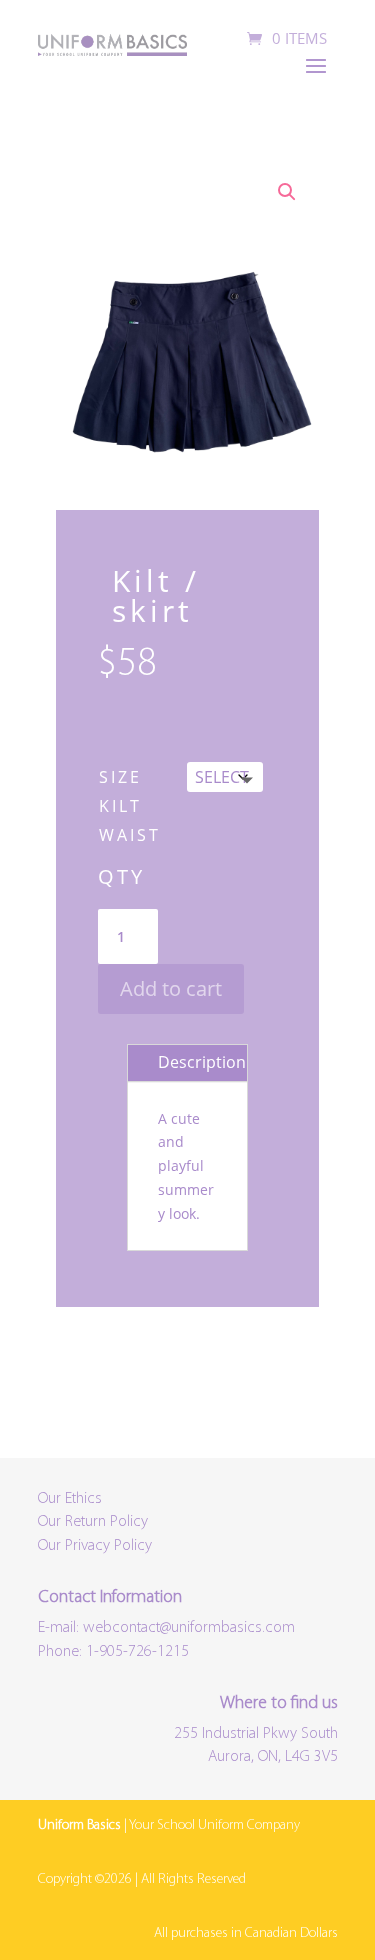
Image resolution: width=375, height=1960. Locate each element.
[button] (287, 192)
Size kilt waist (130, 806)
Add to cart (171, 988)
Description (202, 1062)
